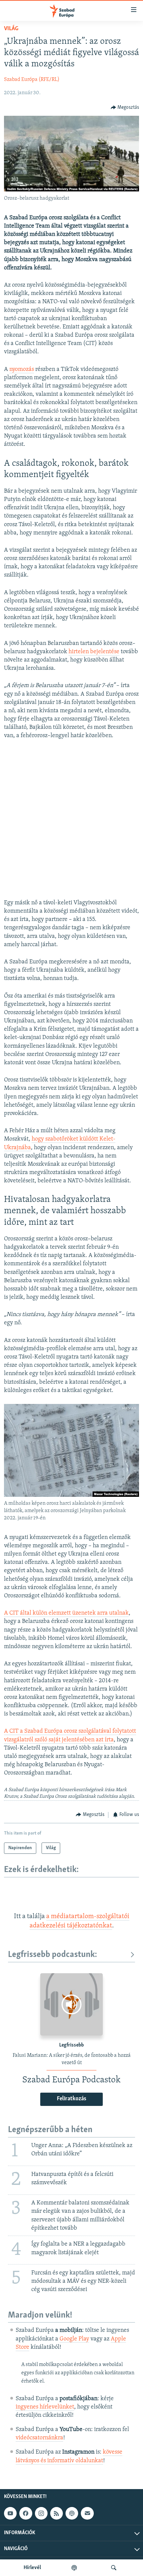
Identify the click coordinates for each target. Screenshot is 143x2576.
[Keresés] (114, 2568)
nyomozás (22, 370)
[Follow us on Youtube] (10, 2513)
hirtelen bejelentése (94, 652)
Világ (11, 29)
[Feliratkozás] (87, 2513)
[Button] (125, 107)
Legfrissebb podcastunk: (53, 1955)
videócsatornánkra (39, 2438)
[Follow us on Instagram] (41, 2513)
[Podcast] (72, 2513)
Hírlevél (32, 2568)
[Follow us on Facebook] (26, 2513)
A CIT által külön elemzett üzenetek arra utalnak (66, 1613)
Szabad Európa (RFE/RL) (32, 80)
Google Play (74, 2339)
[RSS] (57, 2513)
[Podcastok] (74, 2568)
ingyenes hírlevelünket (45, 2407)
